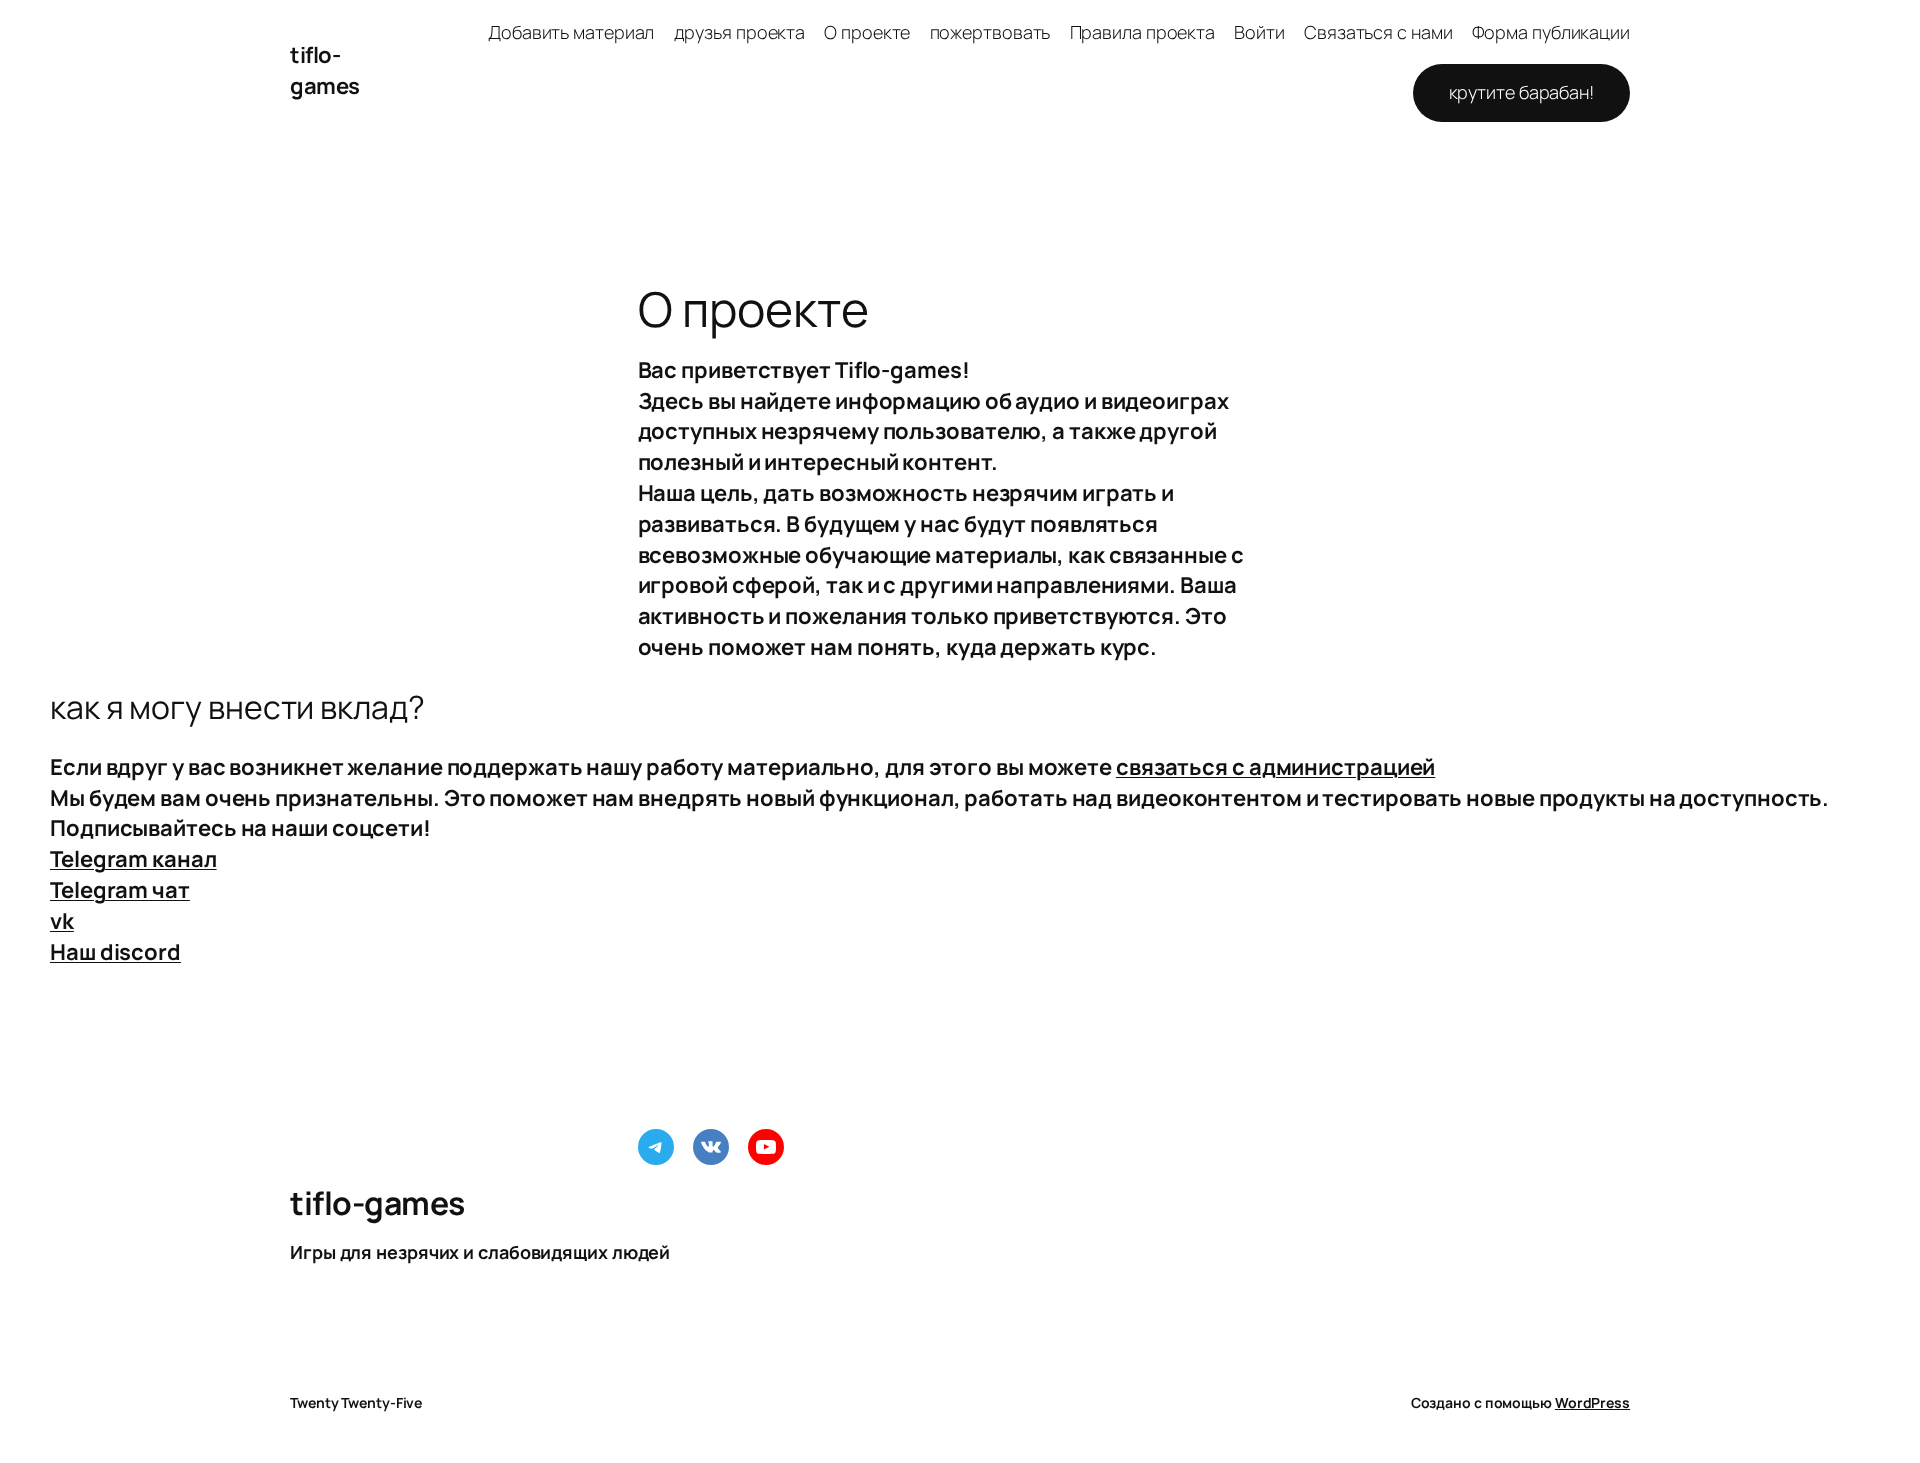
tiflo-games (325, 70)
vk (62, 921)
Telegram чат (120, 890)
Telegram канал (133, 859)
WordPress (1592, 1402)
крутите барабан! (1521, 92)
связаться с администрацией (1275, 767)
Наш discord (115, 952)
